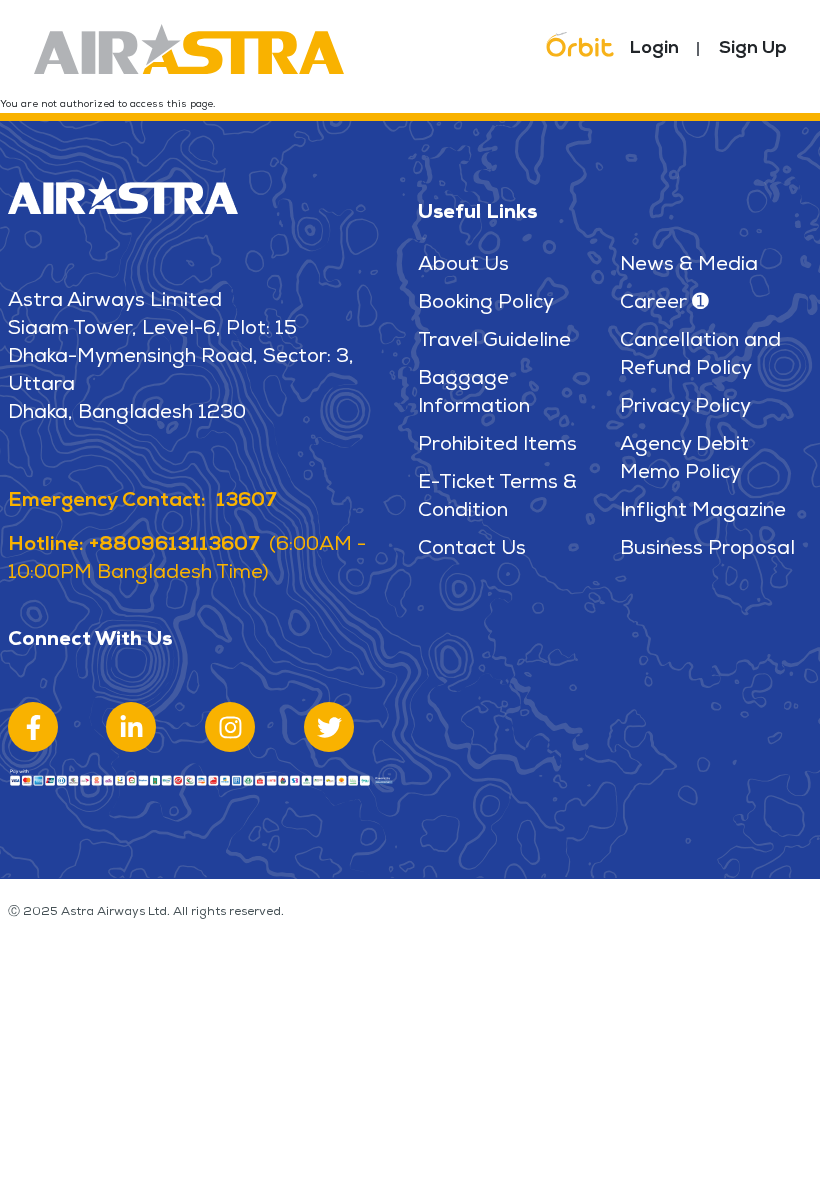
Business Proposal (707, 550)
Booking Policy (486, 304)
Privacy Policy (685, 408)
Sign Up (753, 49)
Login (654, 49)
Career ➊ (664, 304)
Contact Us (472, 550)
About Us (463, 266)
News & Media (689, 266)
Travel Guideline (494, 342)
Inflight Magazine (703, 512)
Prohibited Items (497, 446)
